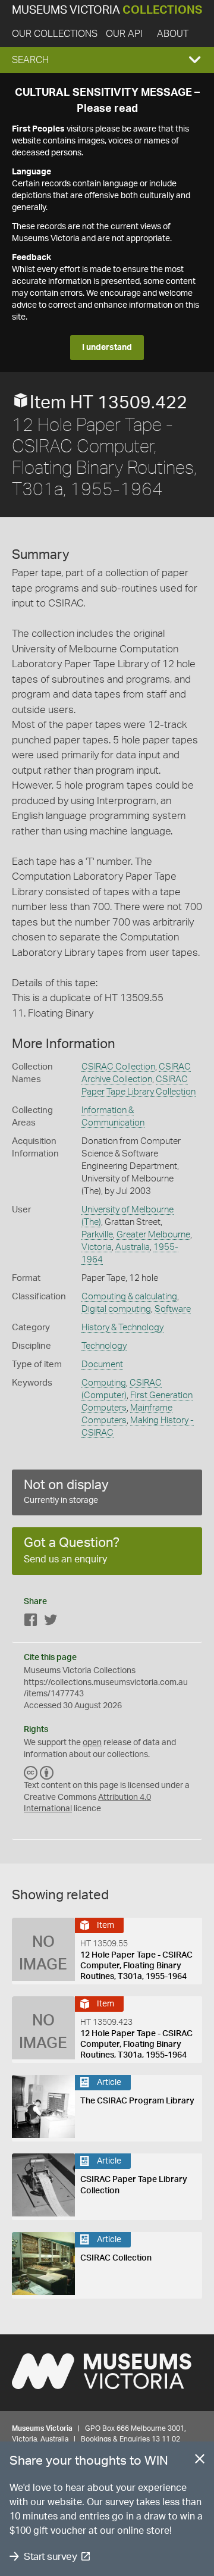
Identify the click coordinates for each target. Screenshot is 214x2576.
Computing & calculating (129, 1297)
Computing (104, 1383)
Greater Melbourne (153, 1235)
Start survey (50, 2557)
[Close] (200, 2461)
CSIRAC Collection (118, 1067)
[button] (107, 60)
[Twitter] (51, 1622)
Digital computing (116, 1309)
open (92, 1743)
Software (173, 1309)
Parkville (97, 1235)
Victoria (97, 1247)
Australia (133, 1247)
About (173, 34)
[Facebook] (31, 1622)
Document (102, 1364)
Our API (124, 34)
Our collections (55, 34)
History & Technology (122, 1328)
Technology (104, 1346)
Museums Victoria (107, 10)
